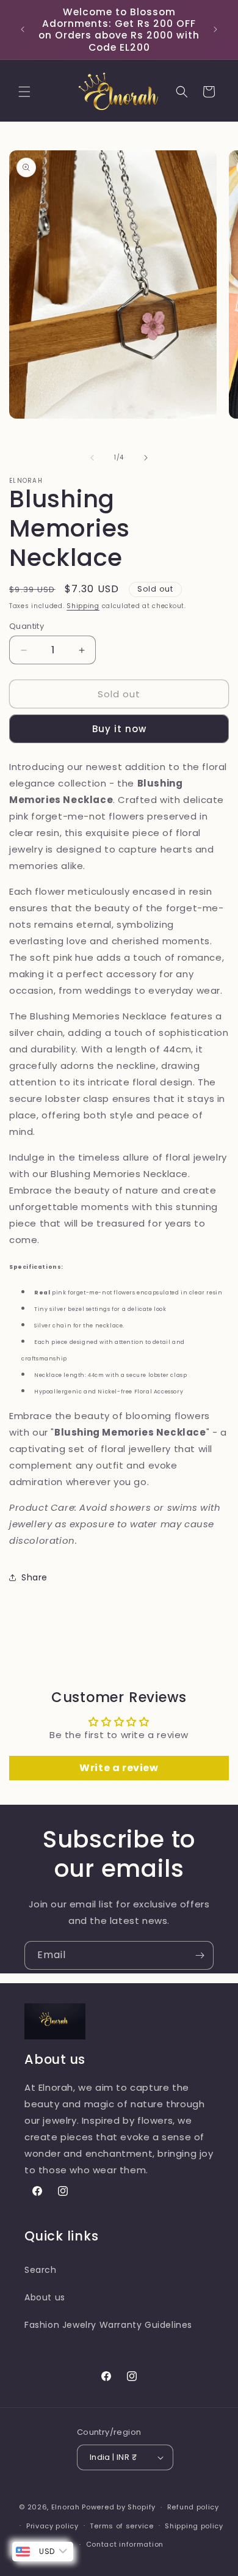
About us (45, 2297)
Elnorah (66, 2507)
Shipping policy (194, 2526)
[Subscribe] (200, 1955)
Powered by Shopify (119, 2507)
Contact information (125, 2544)
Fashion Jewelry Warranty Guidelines (108, 2325)
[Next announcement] (215, 29)
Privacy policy (52, 2526)
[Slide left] (92, 458)
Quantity (27, 626)
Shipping (83, 606)
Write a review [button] (119, 1768)
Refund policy (193, 2507)
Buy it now (119, 729)
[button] (24, 92)
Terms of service (121, 2526)
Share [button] (34, 1577)
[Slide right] (146, 458)
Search (41, 2270)
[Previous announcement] (23, 29)
